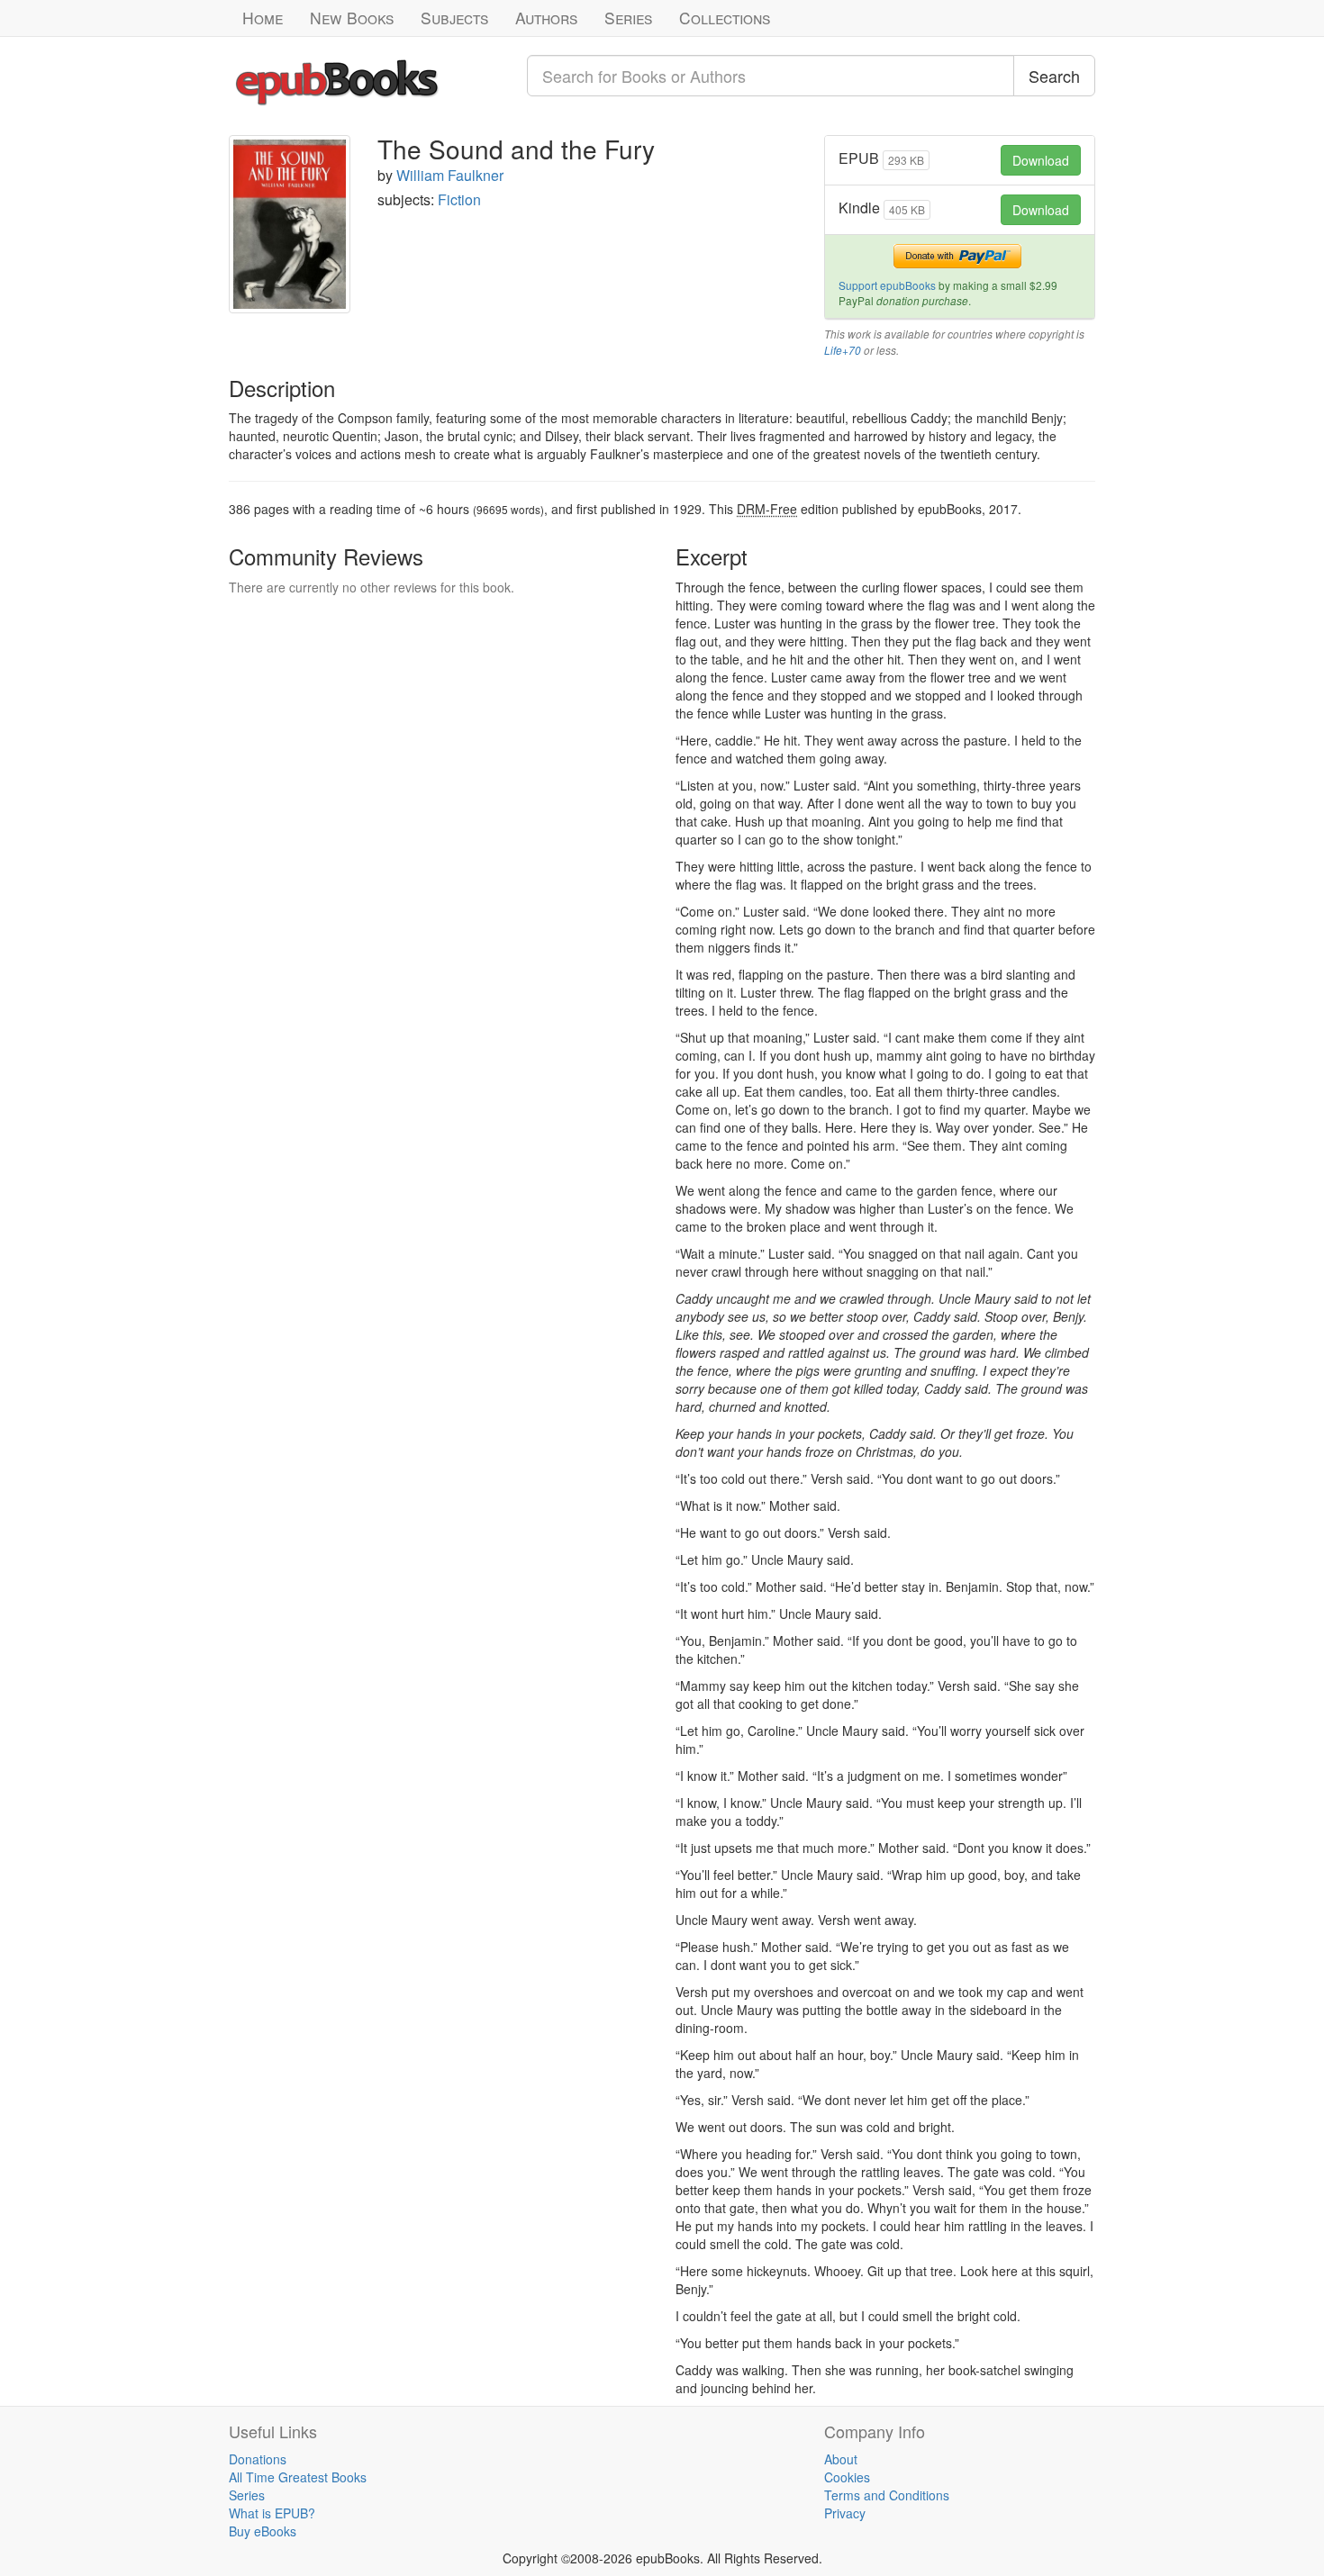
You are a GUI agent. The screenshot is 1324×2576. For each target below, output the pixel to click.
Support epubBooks (887, 285)
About (841, 2459)
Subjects (454, 18)
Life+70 (843, 350)
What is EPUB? (272, 2513)
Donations (258, 2459)
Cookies (847, 2477)
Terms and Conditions (887, 2495)
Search (1054, 76)
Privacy (845, 2513)
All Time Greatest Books (298, 2477)
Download (1041, 160)
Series (628, 18)
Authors (546, 18)
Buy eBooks (263, 2531)
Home (263, 18)
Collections (725, 18)
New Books (352, 18)
